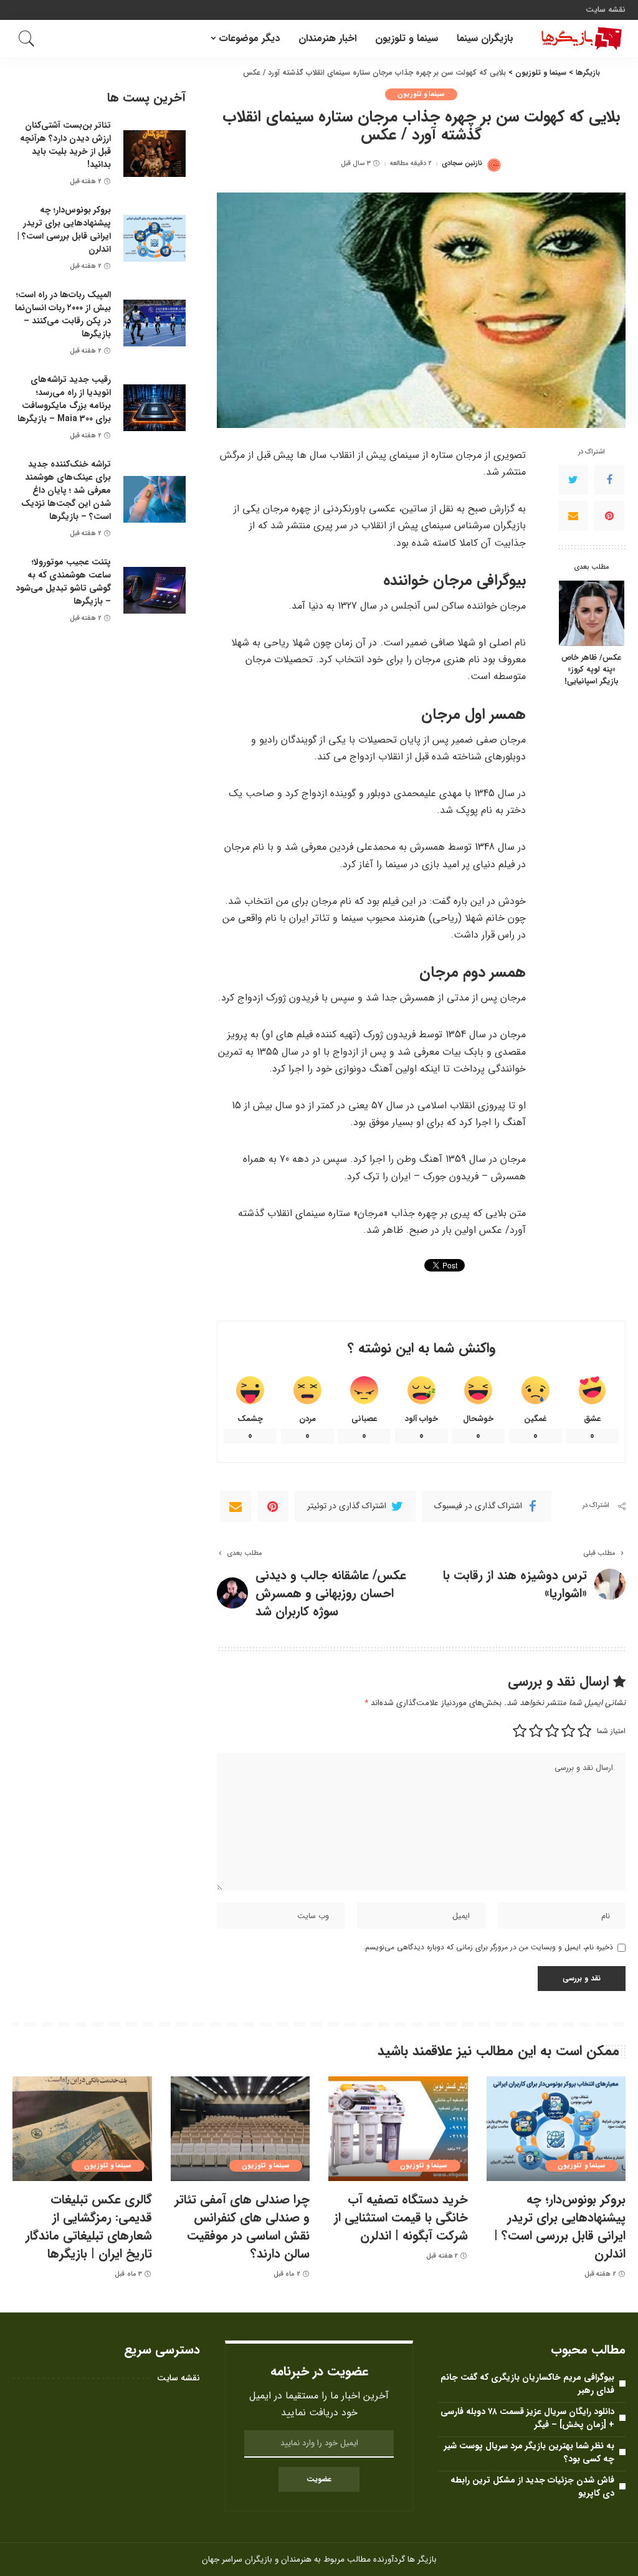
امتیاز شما (611, 1731)
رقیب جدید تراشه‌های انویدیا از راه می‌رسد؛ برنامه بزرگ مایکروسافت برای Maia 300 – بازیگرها (64, 399)
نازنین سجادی (462, 164)
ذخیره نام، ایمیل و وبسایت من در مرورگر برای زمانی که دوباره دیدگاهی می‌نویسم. (488, 1947)
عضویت (319, 2479)
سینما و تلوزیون (421, 94)
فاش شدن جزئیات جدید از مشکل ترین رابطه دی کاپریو (532, 2487)
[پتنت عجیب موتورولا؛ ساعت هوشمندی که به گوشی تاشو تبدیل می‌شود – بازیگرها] (155, 590)
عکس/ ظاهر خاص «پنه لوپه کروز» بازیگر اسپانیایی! (591, 670)
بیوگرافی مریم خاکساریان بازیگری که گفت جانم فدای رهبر (527, 2384)
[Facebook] (609, 480)
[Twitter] (573, 480)
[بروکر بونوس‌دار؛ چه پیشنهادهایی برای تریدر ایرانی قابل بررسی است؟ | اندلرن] (155, 238)
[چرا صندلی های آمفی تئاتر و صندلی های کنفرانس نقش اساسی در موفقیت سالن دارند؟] (240, 2129)
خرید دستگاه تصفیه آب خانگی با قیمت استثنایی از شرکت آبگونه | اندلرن (401, 2217)
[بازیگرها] (579, 39)
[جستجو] (27, 39)
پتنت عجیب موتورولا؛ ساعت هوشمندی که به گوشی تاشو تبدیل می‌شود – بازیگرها (63, 582)
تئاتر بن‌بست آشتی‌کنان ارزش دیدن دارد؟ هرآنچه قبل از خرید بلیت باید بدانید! (65, 145)
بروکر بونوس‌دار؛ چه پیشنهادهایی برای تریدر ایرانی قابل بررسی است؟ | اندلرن (64, 230)
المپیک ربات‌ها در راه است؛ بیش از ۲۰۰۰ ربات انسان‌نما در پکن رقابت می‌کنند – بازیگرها (63, 314)
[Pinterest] (609, 516)
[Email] (573, 516)
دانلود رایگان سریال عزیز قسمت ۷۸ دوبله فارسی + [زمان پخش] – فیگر (527, 2418)
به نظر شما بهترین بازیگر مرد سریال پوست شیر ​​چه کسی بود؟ (528, 2452)
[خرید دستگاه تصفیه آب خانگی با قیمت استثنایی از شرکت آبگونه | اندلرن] (398, 2129)
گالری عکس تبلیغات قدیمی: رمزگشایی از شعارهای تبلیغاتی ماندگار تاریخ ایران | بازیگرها (89, 2227)
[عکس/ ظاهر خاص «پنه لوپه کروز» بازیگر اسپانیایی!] (592, 613)
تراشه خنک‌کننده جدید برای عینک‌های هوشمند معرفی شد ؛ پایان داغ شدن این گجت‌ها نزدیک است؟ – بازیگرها (66, 490)
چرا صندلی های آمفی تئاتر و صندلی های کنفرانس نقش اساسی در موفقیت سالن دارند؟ (242, 2227)
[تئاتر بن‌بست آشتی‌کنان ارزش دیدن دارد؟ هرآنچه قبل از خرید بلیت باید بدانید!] (155, 154)
